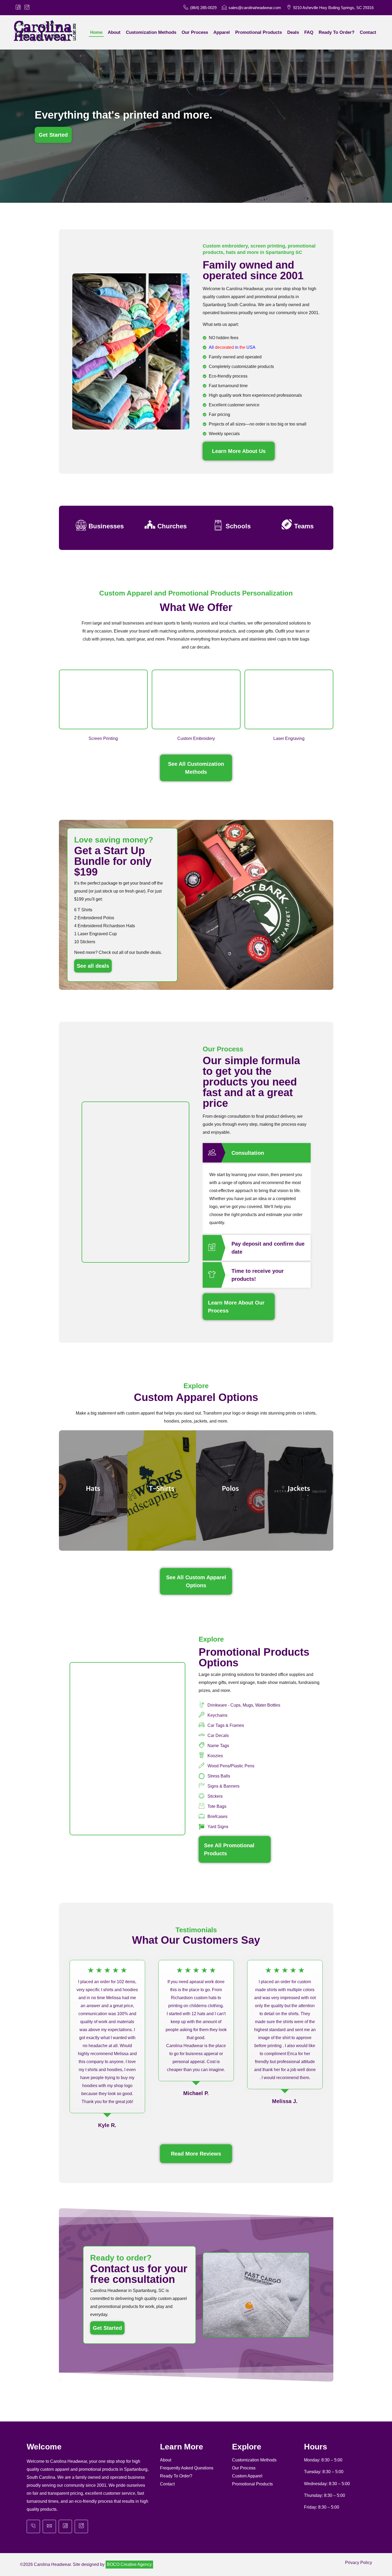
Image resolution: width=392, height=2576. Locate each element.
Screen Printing (103, 738)
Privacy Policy (359, 2563)
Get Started (107, 2328)
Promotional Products (252, 2484)
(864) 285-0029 (203, 8)
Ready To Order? (176, 2476)
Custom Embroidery (196, 738)
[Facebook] (65, 2526)
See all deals (93, 966)
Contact (167, 2484)
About (166, 2460)
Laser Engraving (289, 738)
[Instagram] (81, 2526)
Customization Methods (254, 2460)
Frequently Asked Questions (187, 2468)
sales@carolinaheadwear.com (255, 8)
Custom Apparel (247, 2476)
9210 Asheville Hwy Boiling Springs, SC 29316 (333, 8)
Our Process (244, 2468)
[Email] (49, 2526)
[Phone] (33, 2526)
